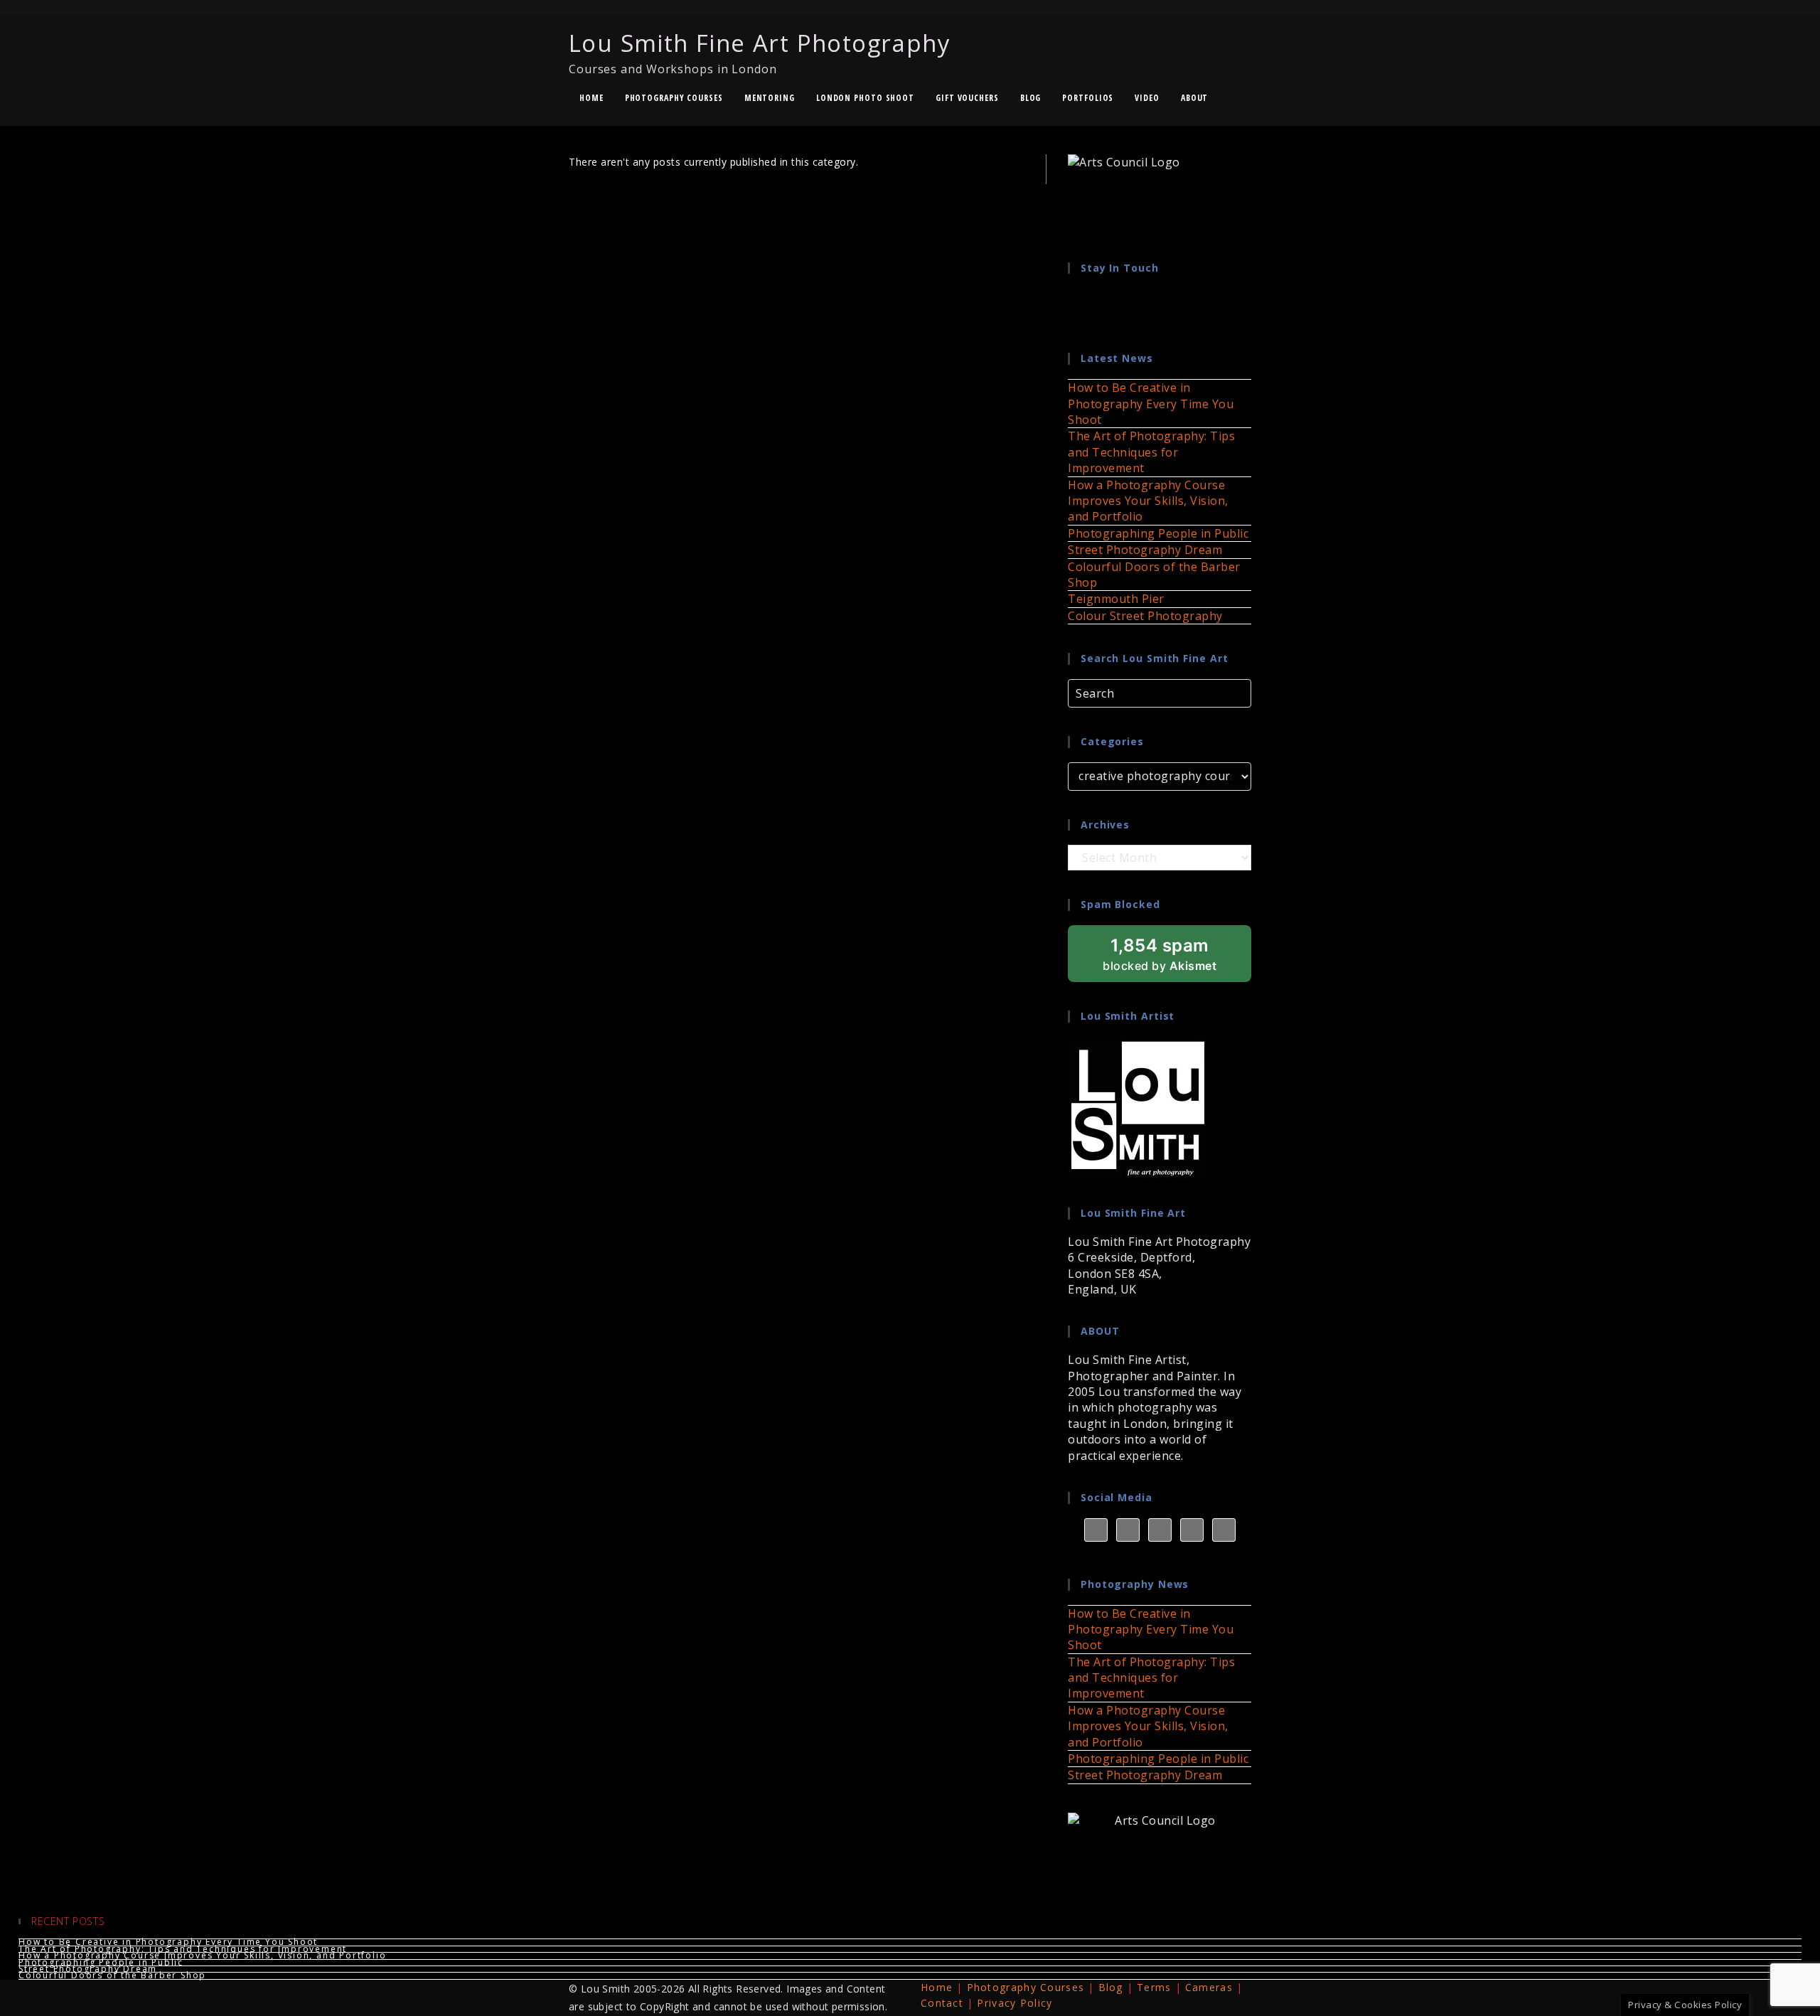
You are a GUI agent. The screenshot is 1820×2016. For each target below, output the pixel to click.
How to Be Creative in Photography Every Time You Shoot (1151, 404)
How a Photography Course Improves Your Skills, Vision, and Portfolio (1148, 501)
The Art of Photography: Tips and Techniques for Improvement (1151, 452)
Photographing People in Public (1158, 533)
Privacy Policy (1015, 2003)
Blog (1111, 1987)
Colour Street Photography (1145, 616)
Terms (1154, 1987)
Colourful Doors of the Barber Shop (112, 1975)
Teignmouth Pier (1116, 599)
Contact (942, 2003)
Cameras (1209, 1987)
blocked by (1177, 959)
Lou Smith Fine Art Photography (760, 52)
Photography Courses (1026, 1987)
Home (937, 1987)
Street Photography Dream (1145, 550)
